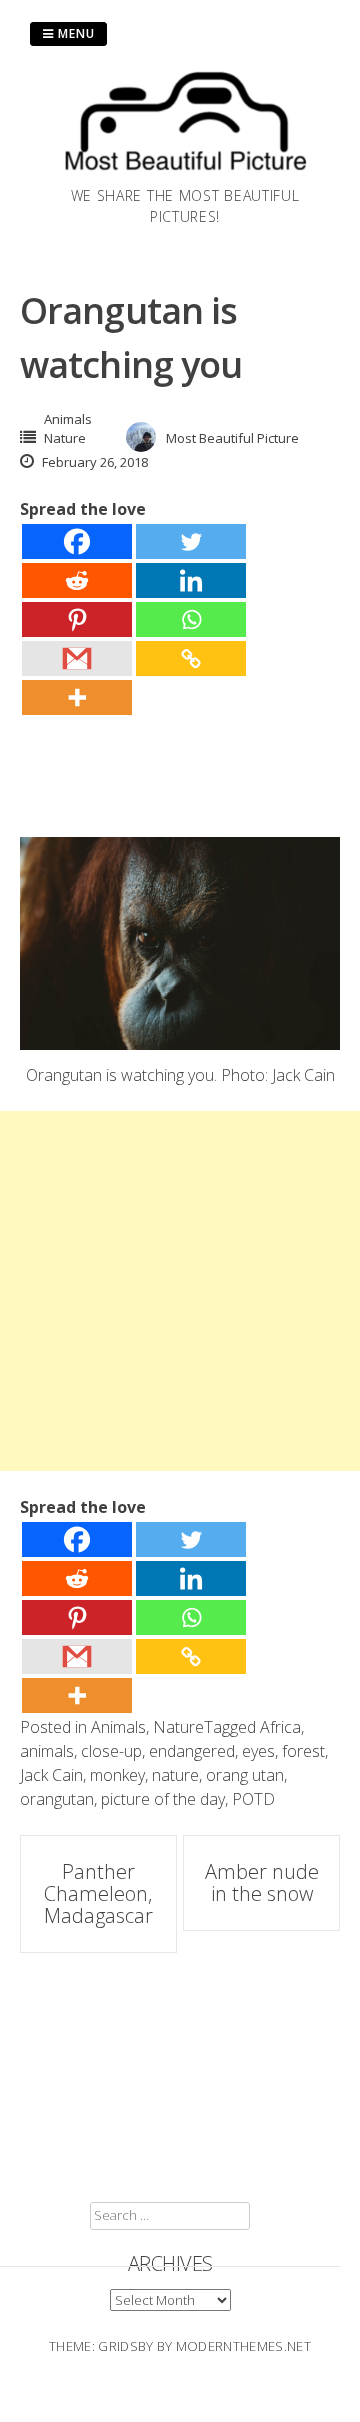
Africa (280, 1727)
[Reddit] (77, 580)
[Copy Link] (191, 658)
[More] (77, 697)
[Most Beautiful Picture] (185, 173)
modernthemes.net (243, 2346)
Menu (74, 33)
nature (175, 1775)
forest (303, 1751)
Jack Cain (51, 1775)
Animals (68, 419)
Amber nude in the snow (262, 1882)
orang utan (245, 1775)
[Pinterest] (77, 619)
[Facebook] (77, 541)
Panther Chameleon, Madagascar (98, 1893)
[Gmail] (77, 658)
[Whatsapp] (191, 619)
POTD (253, 1799)
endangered (192, 1751)
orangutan (57, 1799)
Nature (65, 438)
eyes (258, 1751)
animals (47, 1751)
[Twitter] (191, 541)
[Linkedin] (191, 580)
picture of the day (163, 1799)
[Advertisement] (180, 1291)
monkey (117, 1775)
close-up (111, 1751)
